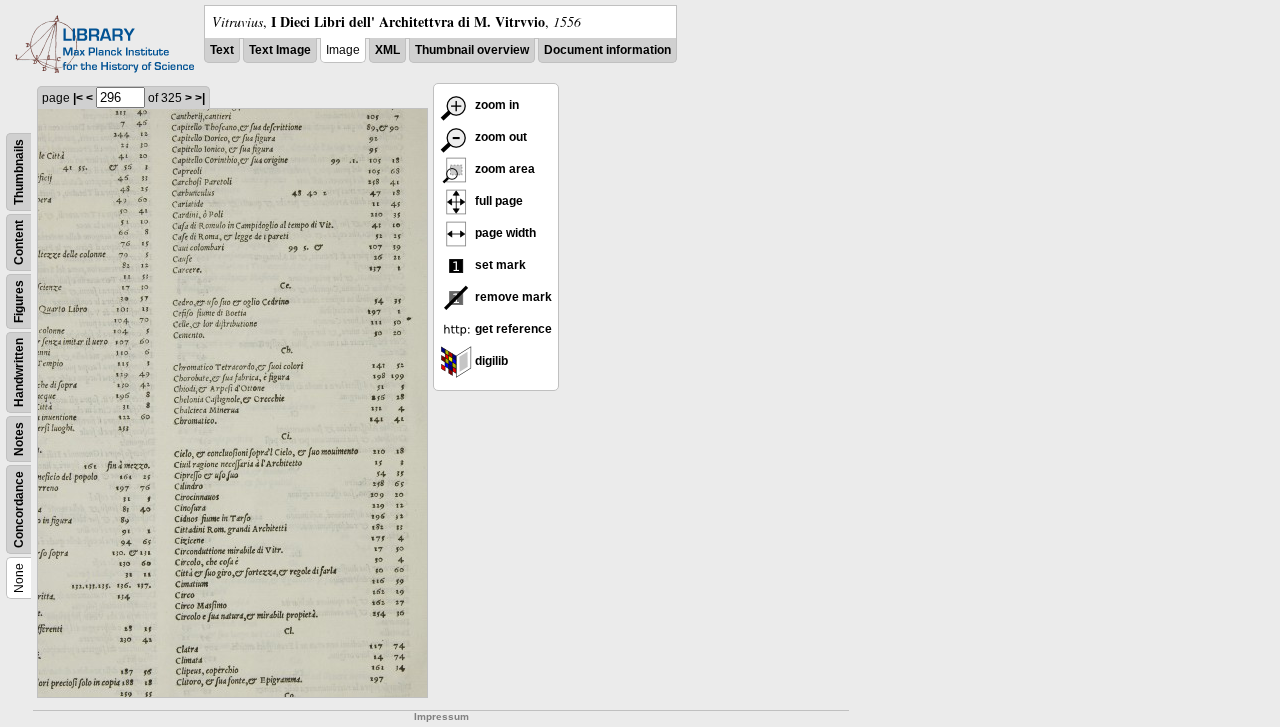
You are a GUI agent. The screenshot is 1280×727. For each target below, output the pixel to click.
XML (387, 50)
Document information (607, 50)
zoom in (495, 105)
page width (504, 233)
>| (200, 98)
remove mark (512, 297)
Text (222, 50)
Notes (19, 439)
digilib (490, 361)
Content (19, 242)
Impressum (441, 716)
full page (497, 201)
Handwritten (19, 372)
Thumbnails (19, 172)
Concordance (19, 509)
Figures (19, 301)
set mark (499, 265)
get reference (512, 329)
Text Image (280, 50)
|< (78, 98)
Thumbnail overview (472, 50)
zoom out (499, 137)
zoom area (503, 169)
